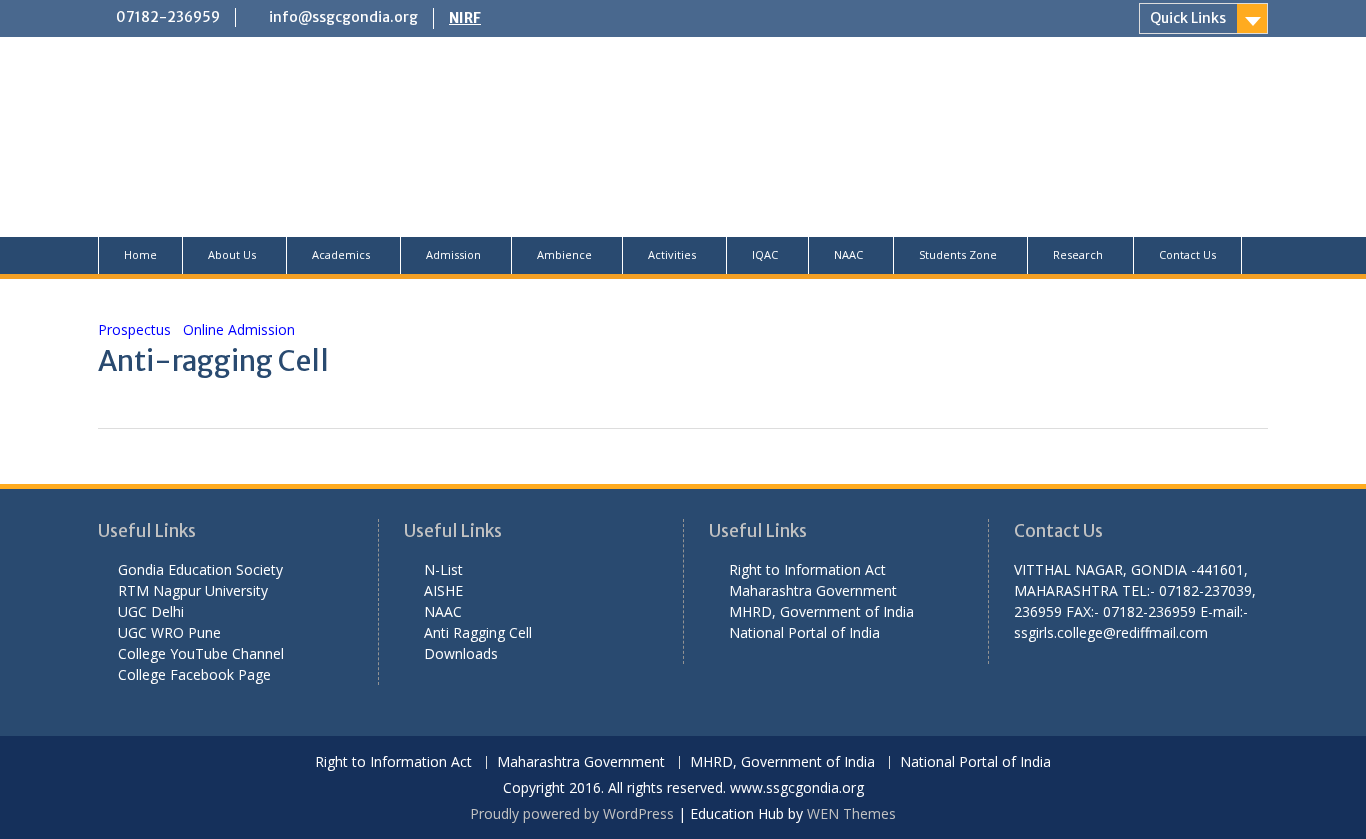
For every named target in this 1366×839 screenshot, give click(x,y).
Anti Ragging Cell (478, 632)
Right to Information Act (807, 569)
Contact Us (1187, 254)
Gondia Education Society (200, 569)
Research (1078, 254)
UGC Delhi (151, 611)
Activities (672, 254)
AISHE (443, 590)
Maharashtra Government (813, 590)
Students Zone (958, 254)
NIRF (465, 18)
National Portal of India (804, 632)
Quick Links (1188, 18)
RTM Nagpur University (193, 590)
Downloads (461, 653)
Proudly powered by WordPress (572, 813)
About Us (232, 254)
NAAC (848, 254)
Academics (341, 254)
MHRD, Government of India (821, 611)
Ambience (564, 254)
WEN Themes (851, 813)
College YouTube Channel (201, 653)
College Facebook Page (194, 674)
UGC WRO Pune (169, 632)
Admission (453, 254)
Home (140, 254)
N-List (443, 569)
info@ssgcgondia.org (343, 17)
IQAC (765, 254)
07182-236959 (168, 17)
